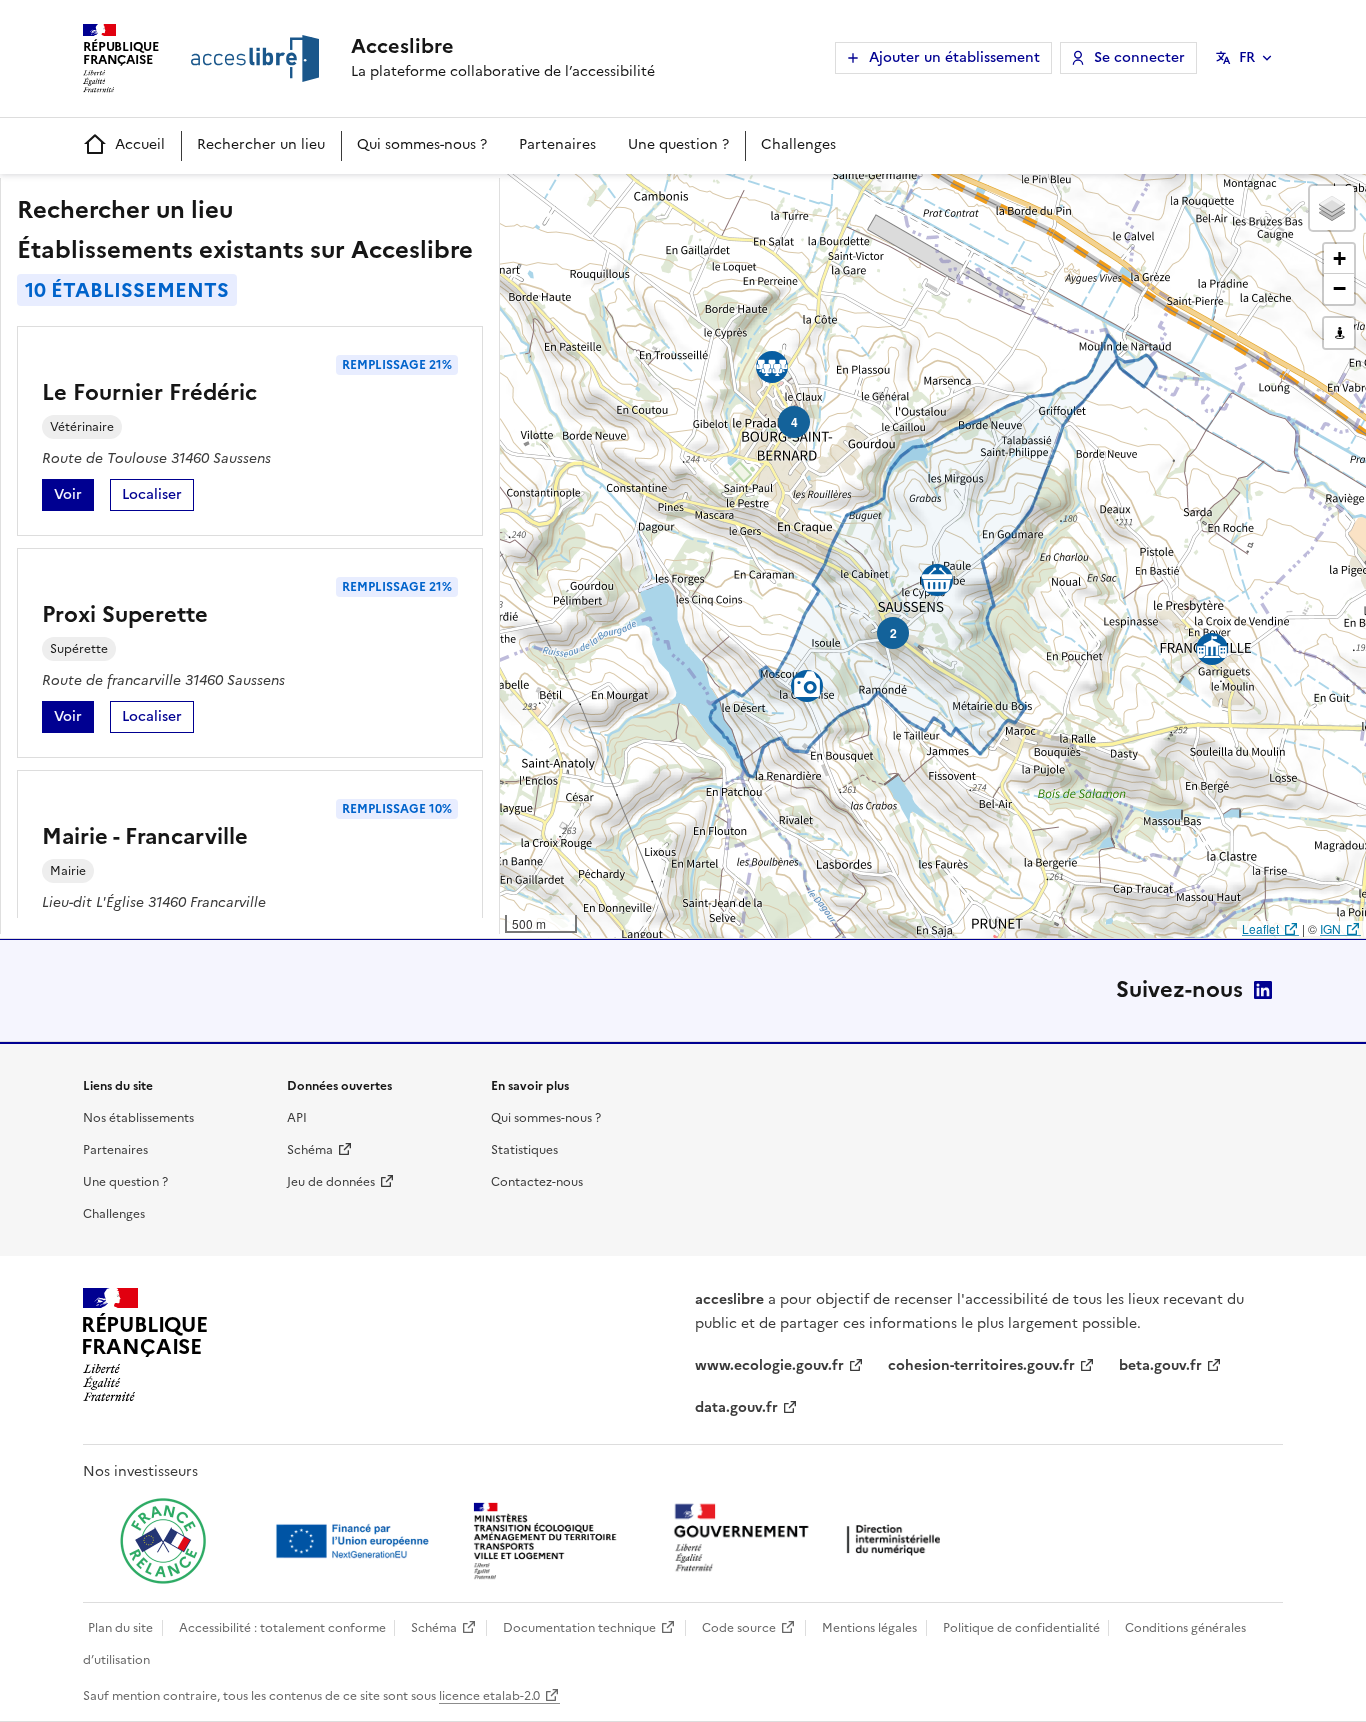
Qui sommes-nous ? (422, 144)
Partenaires (557, 144)
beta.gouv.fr (1160, 1365)
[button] (1332, 208)
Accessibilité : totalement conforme (282, 1628)
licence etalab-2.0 (489, 1696)
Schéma (310, 1150)
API (297, 1118)
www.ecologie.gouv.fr (769, 1365)
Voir (74, 497)
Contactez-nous (537, 1182)
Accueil (140, 144)
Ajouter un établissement (954, 57)
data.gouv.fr (736, 1407)
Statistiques (524, 1150)
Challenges (798, 144)
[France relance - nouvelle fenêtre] (163, 1541)
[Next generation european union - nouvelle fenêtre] (355, 1541)
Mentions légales (869, 1628)
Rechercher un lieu (261, 144)
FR (1247, 57)
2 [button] (893, 633)
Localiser (158, 497)
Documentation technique (579, 1628)
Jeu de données (331, 1182)
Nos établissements (138, 1118)
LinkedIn (1263, 990)
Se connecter (1139, 57)
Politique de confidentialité (1021, 1628)
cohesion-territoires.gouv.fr (981, 1365)
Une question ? (678, 144)
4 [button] (794, 422)
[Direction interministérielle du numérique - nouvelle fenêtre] (812, 1539)
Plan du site (120, 1628)
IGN (1330, 928)
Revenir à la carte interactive (657, 198)
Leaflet (1260, 928)
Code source (739, 1628)
